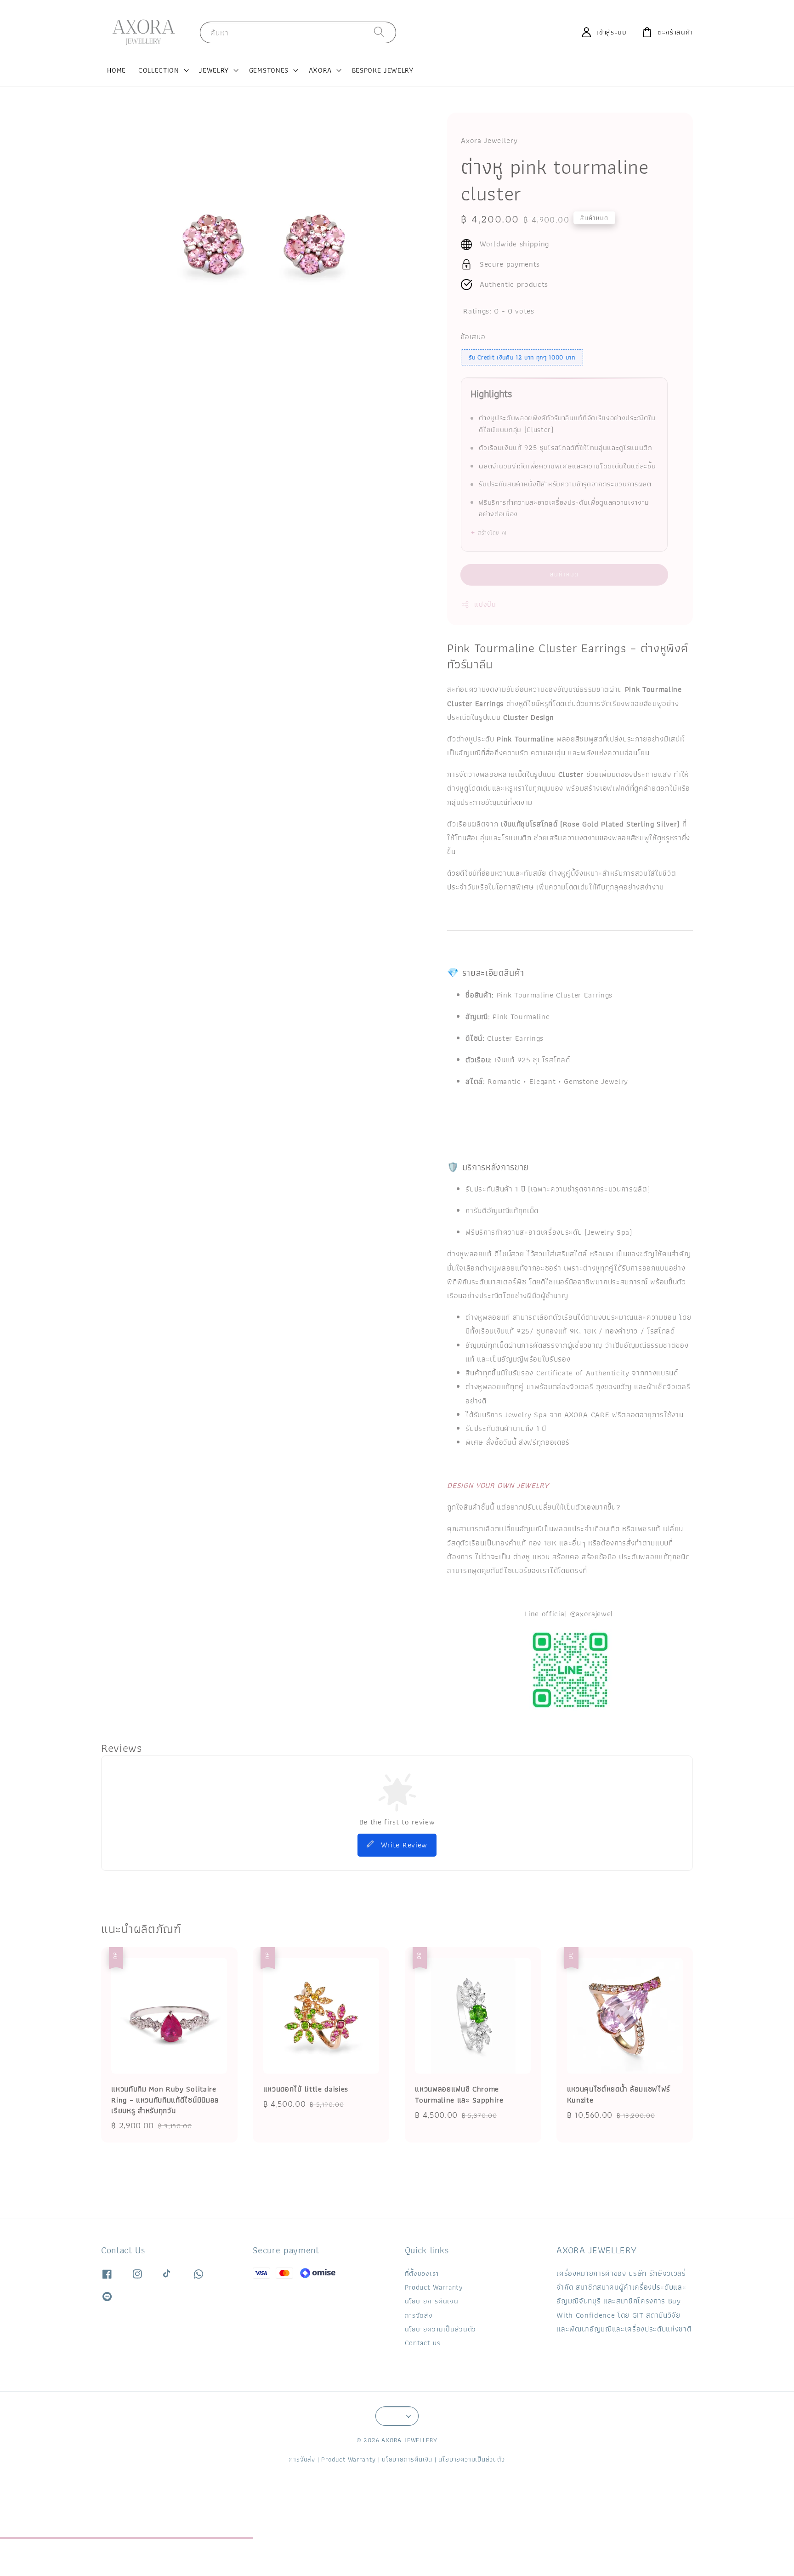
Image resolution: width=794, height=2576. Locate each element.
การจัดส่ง (419, 2315)
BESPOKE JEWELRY (383, 70)
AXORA (320, 70)
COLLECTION (159, 70)
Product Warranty (434, 2287)
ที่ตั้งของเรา (422, 2274)
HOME (116, 70)
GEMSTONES (269, 70)
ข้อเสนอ (473, 337)
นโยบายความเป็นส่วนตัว (440, 2329)
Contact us (423, 2343)
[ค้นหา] (380, 32)
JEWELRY (214, 70)
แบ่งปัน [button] (485, 604)
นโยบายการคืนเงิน (431, 2301)
